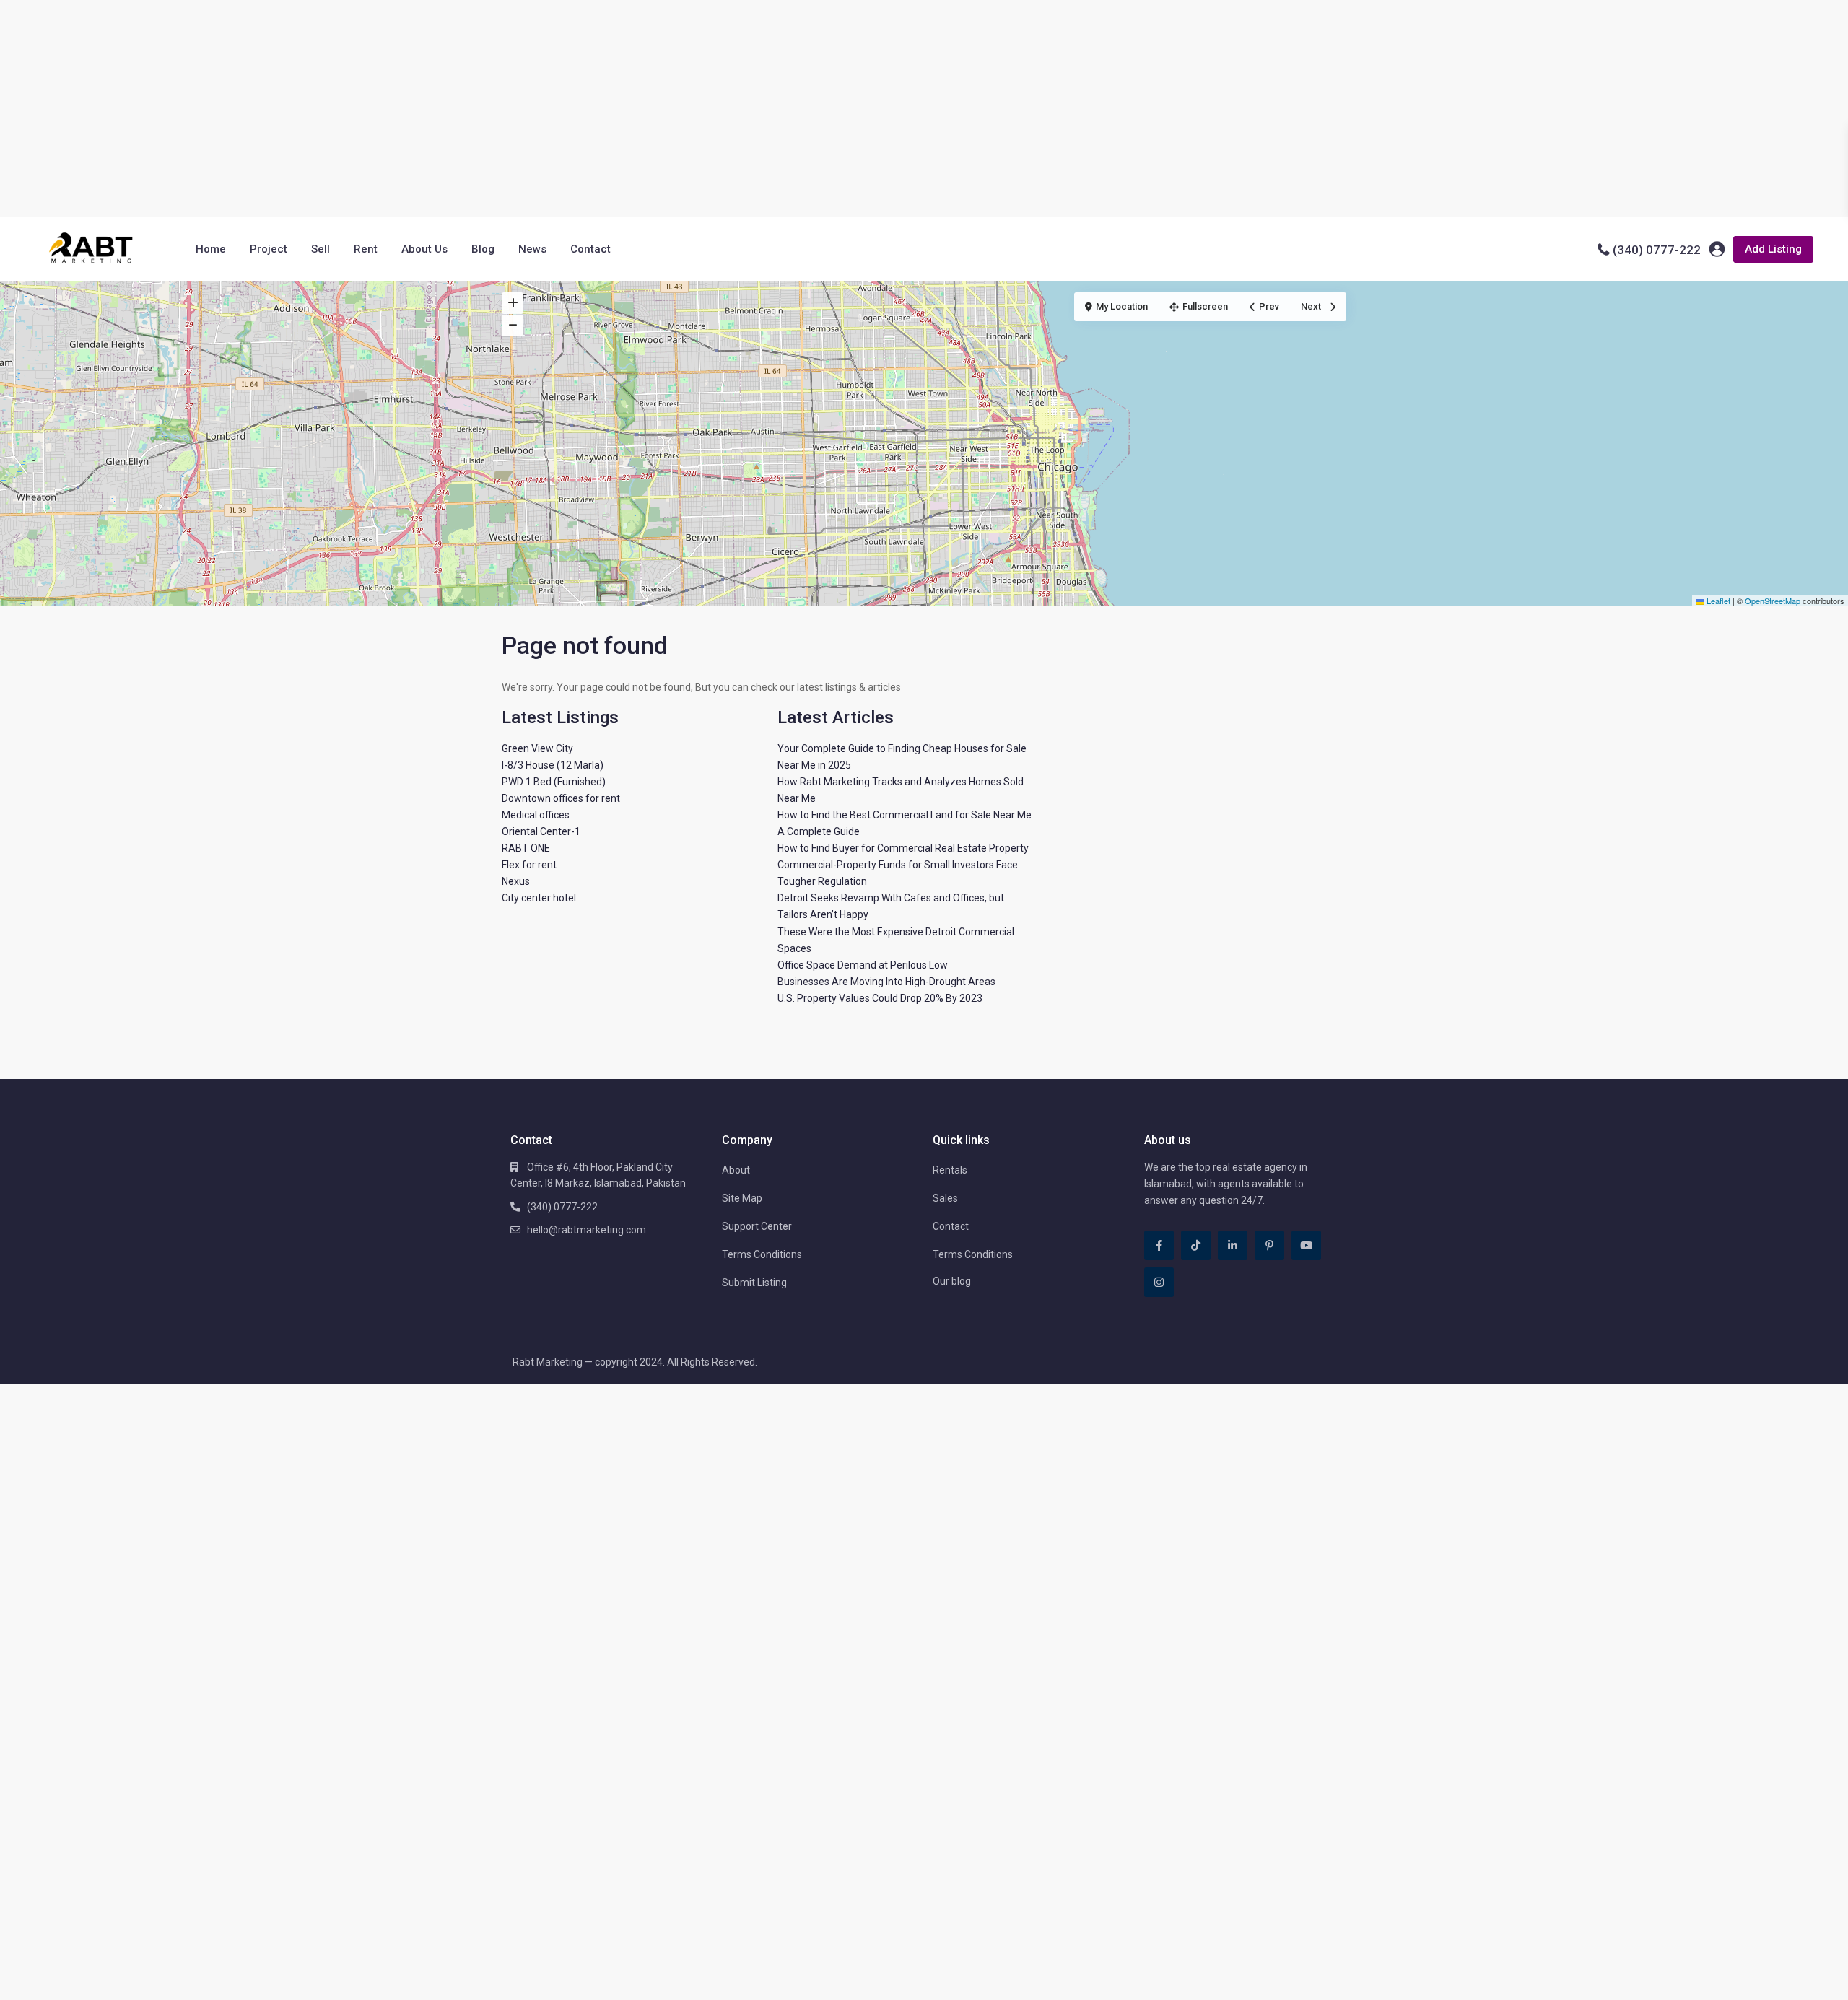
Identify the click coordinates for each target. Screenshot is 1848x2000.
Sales (945, 1198)
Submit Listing (754, 1283)
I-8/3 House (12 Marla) (553, 765)
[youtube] (1306, 1245)
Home (211, 249)
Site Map (742, 1198)
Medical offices (536, 815)
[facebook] (1159, 1245)
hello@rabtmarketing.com (587, 1230)
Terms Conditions (762, 1254)
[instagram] (1159, 1282)
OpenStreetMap (1773, 601)
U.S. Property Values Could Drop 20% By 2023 (880, 998)
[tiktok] (1196, 1245)
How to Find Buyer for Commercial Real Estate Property (903, 848)
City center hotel (539, 898)
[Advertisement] (924, 108)
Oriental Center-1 (541, 831)
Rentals (950, 1170)
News (532, 249)
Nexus (516, 881)
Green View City (537, 748)
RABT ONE (526, 848)
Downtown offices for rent (561, 798)
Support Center (757, 1226)
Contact (590, 249)
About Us (424, 249)
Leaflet (1717, 601)
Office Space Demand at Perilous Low (863, 965)
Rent (366, 249)
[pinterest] (1269, 1245)
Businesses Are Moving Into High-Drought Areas (886, 982)
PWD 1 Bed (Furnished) (554, 782)
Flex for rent (529, 865)
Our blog (952, 1281)
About (736, 1170)
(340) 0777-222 (1657, 250)
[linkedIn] (1233, 1245)
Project (269, 249)
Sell (321, 249)
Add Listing (1773, 249)
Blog (483, 249)
